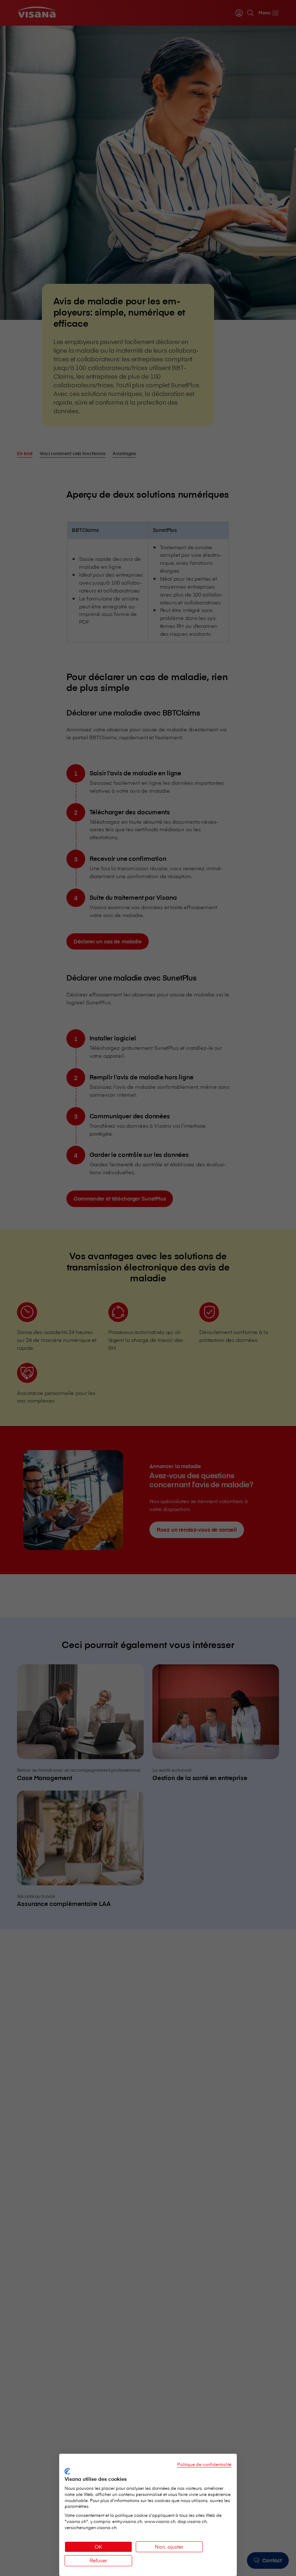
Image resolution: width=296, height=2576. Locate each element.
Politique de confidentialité (204, 2464)
